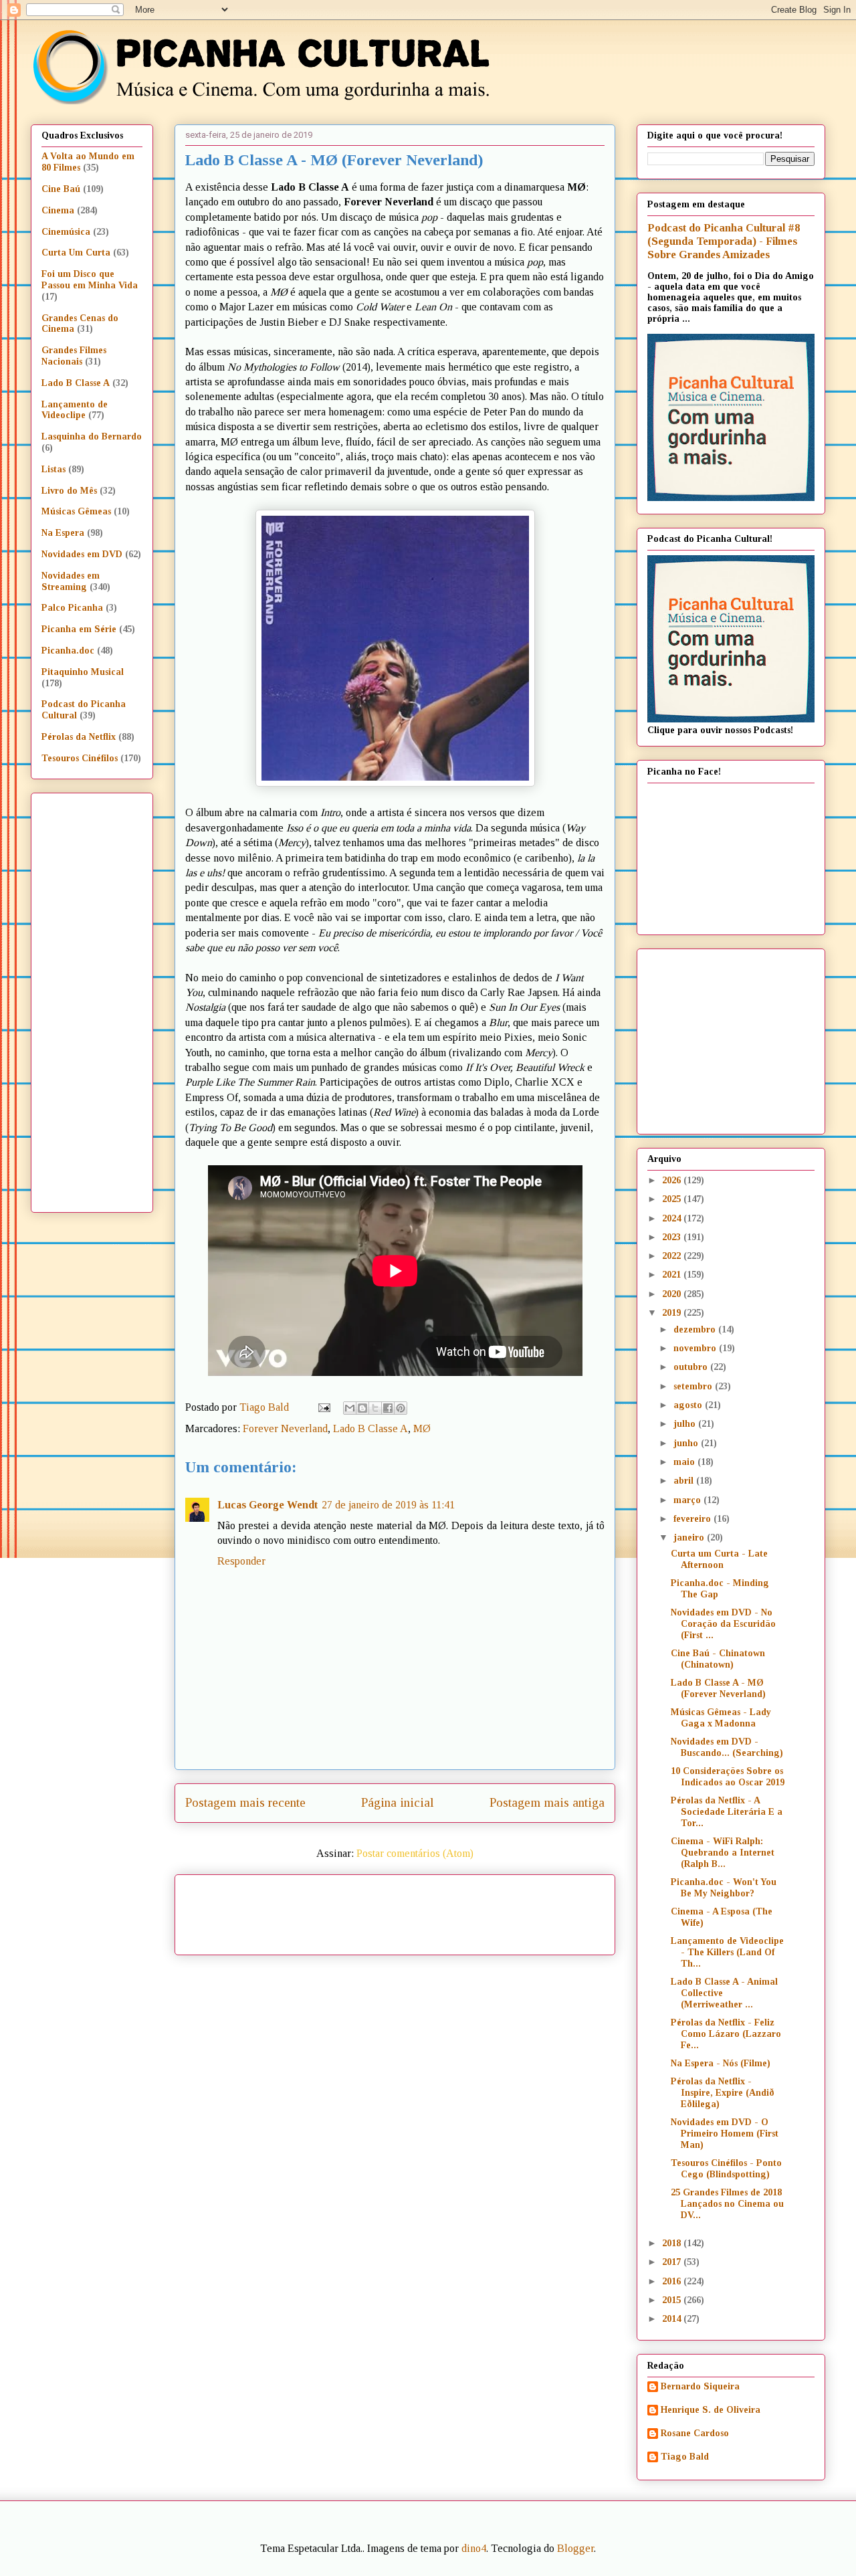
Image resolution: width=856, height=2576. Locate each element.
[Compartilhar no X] (375, 1408)
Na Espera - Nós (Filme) (721, 2063)
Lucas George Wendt (267, 1505)
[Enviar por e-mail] (350, 1408)
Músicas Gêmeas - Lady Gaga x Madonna (721, 1718)
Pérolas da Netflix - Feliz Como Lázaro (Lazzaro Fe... (726, 2034)
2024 (673, 1218)
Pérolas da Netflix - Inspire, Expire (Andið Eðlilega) (723, 2093)
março (688, 1500)
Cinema (58, 210)
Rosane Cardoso (695, 2433)
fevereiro (693, 1519)
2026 (673, 1180)
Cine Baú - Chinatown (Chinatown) (718, 1659)
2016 (673, 2281)
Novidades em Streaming (71, 581)
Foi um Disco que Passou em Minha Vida (90, 280)
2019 (673, 1313)
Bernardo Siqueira (700, 2386)
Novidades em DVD (82, 554)
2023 (673, 1237)
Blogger (575, 2548)
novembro (696, 1348)
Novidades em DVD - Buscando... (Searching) (727, 1747)
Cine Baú (61, 189)
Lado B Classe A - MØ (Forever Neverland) (718, 1688)
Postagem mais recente (245, 1802)
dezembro (696, 1329)
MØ (422, 1428)
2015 (673, 2300)
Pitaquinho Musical (83, 672)
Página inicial (398, 1802)
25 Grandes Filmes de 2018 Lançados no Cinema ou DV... (727, 2204)
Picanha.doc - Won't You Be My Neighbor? (724, 1888)
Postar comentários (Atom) (415, 1853)
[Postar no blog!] (362, 1408)
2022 (673, 1256)
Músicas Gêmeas (76, 511)
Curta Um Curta (76, 253)
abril (685, 1481)
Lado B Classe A (370, 1428)
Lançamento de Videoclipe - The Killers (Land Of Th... (727, 1952)
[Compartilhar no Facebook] (388, 1408)
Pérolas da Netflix (79, 737)
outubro (692, 1367)
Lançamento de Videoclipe (75, 410)
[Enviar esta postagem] (323, 1407)
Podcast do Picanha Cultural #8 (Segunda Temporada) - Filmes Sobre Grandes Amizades (724, 241)
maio (685, 1462)
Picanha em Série (79, 629)
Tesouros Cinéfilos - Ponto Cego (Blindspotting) (726, 2169)
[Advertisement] (510, 1910)
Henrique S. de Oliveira (711, 2410)
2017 (673, 2262)
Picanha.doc (68, 651)
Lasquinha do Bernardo (92, 436)
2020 (673, 1294)
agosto (689, 1405)
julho (686, 1424)
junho (687, 1443)
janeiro (690, 1538)
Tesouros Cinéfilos (80, 758)
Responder (241, 1561)
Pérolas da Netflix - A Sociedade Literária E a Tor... (727, 1812)
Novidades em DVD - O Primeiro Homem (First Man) (725, 2134)
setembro (694, 1386)
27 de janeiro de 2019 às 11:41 (388, 1505)
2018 (673, 2243)
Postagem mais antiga (547, 1802)
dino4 (474, 2548)
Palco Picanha (72, 608)
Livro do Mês (69, 491)
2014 (673, 2319)
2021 (673, 1275)
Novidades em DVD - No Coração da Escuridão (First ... (723, 1624)
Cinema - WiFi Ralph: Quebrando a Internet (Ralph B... (723, 1853)
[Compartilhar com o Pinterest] (401, 1408)
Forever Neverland (285, 1428)
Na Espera (63, 533)
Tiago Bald (685, 2457)
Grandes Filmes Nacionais (74, 356)
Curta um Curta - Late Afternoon (719, 1559)
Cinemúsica (66, 232)
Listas (53, 469)
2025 (673, 1199)
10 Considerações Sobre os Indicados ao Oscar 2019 (728, 1777)
